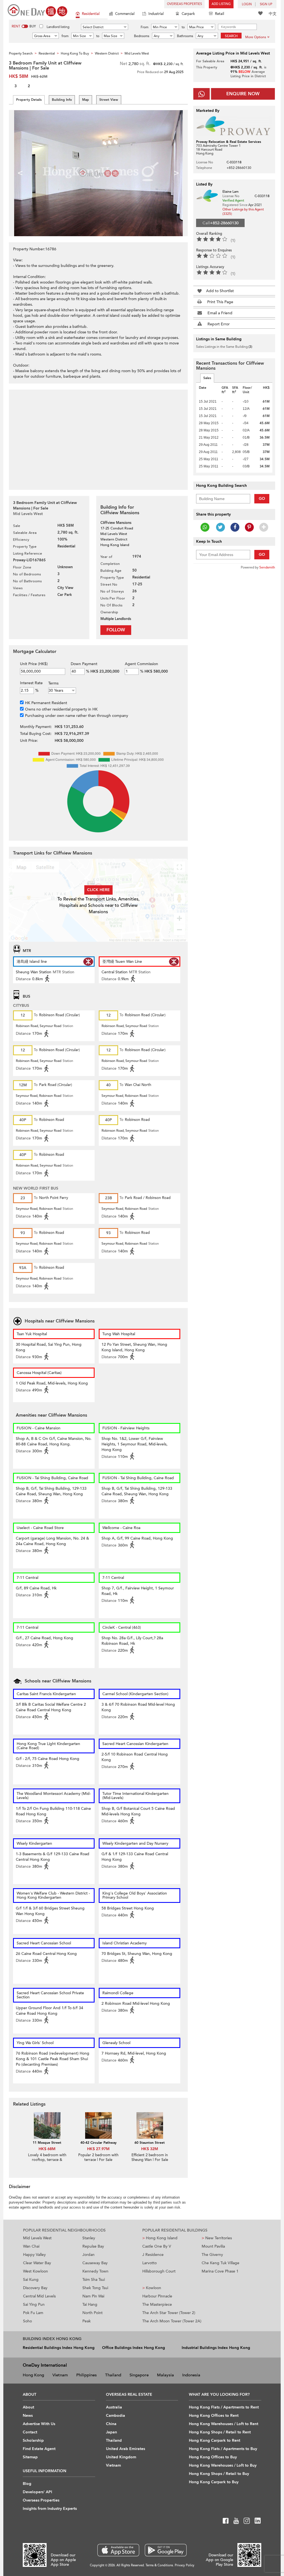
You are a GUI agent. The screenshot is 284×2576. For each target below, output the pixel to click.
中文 (273, 14)
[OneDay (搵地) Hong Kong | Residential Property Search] (37, 10)
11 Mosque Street (47, 2143)
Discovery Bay (35, 2288)
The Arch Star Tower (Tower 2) (169, 2313)
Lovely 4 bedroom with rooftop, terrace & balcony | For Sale (47, 2160)
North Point (92, 2313)
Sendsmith (267, 567)
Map (86, 100)
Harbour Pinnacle (157, 2296)
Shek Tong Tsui (95, 2288)
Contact (30, 2432)
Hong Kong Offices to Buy (213, 2457)
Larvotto (149, 2263)
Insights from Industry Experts (50, 2509)
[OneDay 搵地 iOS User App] (118, 2550)
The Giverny (212, 2255)
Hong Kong (33, 2375)
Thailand (113, 2375)
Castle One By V (157, 2246)
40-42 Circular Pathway (98, 2143)
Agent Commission (141, 664)
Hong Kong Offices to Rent (214, 2416)
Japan (111, 2432)
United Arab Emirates (125, 2449)
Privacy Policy (185, 2565)
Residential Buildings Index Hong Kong (59, 2348)
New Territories (217, 2238)
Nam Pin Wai (93, 2296)
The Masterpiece (157, 2304)
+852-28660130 (239, 168)
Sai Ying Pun (34, 2304)
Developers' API (37, 2492)
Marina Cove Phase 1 (220, 2271)
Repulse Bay (93, 2246)
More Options (256, 37)
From (144, 27)
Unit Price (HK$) (34, 664)
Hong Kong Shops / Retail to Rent (220, 2432)
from (65, 36)
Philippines (87, 2375)
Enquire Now (243, 94)
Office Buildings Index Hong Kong (134, 2348)
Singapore (139, 2375)
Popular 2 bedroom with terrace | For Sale (98, 2157)
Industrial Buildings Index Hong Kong (216, 2348)
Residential (91, 14)
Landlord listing (58, 27)
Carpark (188, 14)
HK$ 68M (47, 2149)
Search (231, 36)
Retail (220, 14)
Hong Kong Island (160, 2238)
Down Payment (84, 664)
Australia (114, 2407)
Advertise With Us (39, 2424)
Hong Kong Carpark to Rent (215, 2440)
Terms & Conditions (159, 2565)
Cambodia (116, 2416)
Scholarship (33, 2440)
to (183, 27)
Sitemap (30, 2457)
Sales (207, 378)
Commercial (125, 14)
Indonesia (191, 2375)
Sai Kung (31, 2280)
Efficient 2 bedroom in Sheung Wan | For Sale (150, 2157)
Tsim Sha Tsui (94, 2280)
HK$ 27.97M (98, 2149)
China (111, 2424)
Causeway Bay (95, 2263)
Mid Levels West (37, 2238)
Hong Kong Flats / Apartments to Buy (223, 2449)
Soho (27, 2321)
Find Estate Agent (39, 2449)
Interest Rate (31, 683)
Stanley (89, 2238)
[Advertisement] (98, 437)
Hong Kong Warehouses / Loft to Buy (223, 2465)
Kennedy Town (95, 2271)
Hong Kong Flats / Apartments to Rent (224, 2407)
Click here (98, 890)
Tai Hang (90, 2304)
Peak (87, 2321)
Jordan (88, 2255)
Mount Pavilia (213, 2246)
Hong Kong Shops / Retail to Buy (219, 2474)
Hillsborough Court (159, 2271)
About (28, 2407)
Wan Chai (31, 2246)
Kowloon (152, 2288)
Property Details (29, 100)
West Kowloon (35, 2271)
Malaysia (165, 2375)
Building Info (62, 100)
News (28, 2416)
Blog (27, 2484)
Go (262, 499)
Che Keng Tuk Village (220, 2263)
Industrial (156, 14)
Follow (116, 630)
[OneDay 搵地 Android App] (166, 2550)
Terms (53, 683)
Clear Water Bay (37, 2263)
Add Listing (221, 4)
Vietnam (60, 2375)
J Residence (153, 2255)
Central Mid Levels (39, 2296)
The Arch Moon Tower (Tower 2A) (172, 2321)
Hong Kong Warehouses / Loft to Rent (224, 2424)
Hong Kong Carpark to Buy (214, 2482)
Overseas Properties (184, 4)
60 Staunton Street (150, 2143)
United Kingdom (121, 2457)
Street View (109, 100)
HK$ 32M (150, 2149)
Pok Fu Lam (33, 2313)
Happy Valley (34, 2255)
